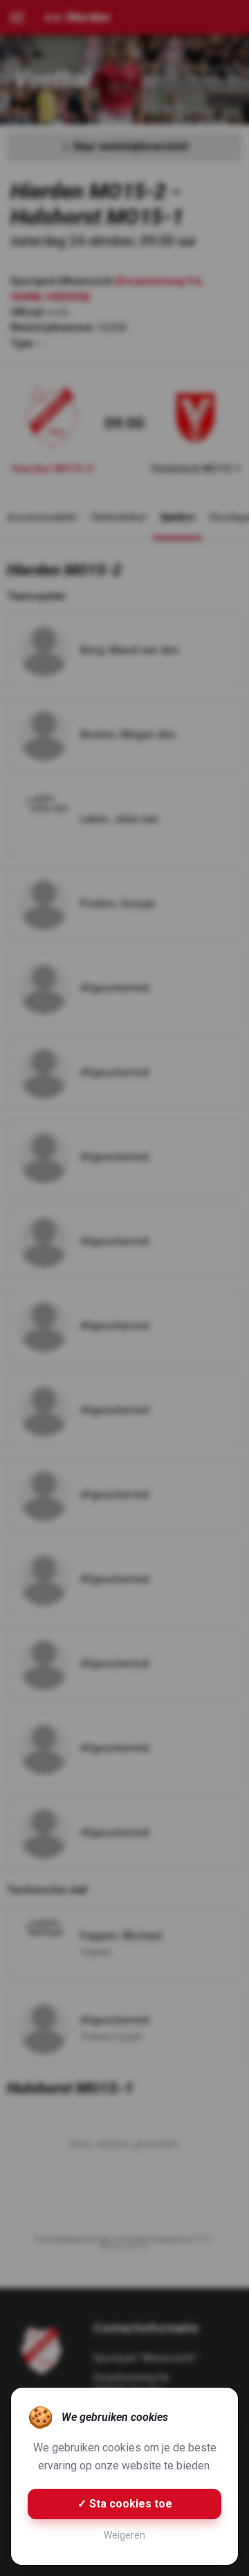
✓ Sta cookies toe (125, 2504)
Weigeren (124, 2535)
